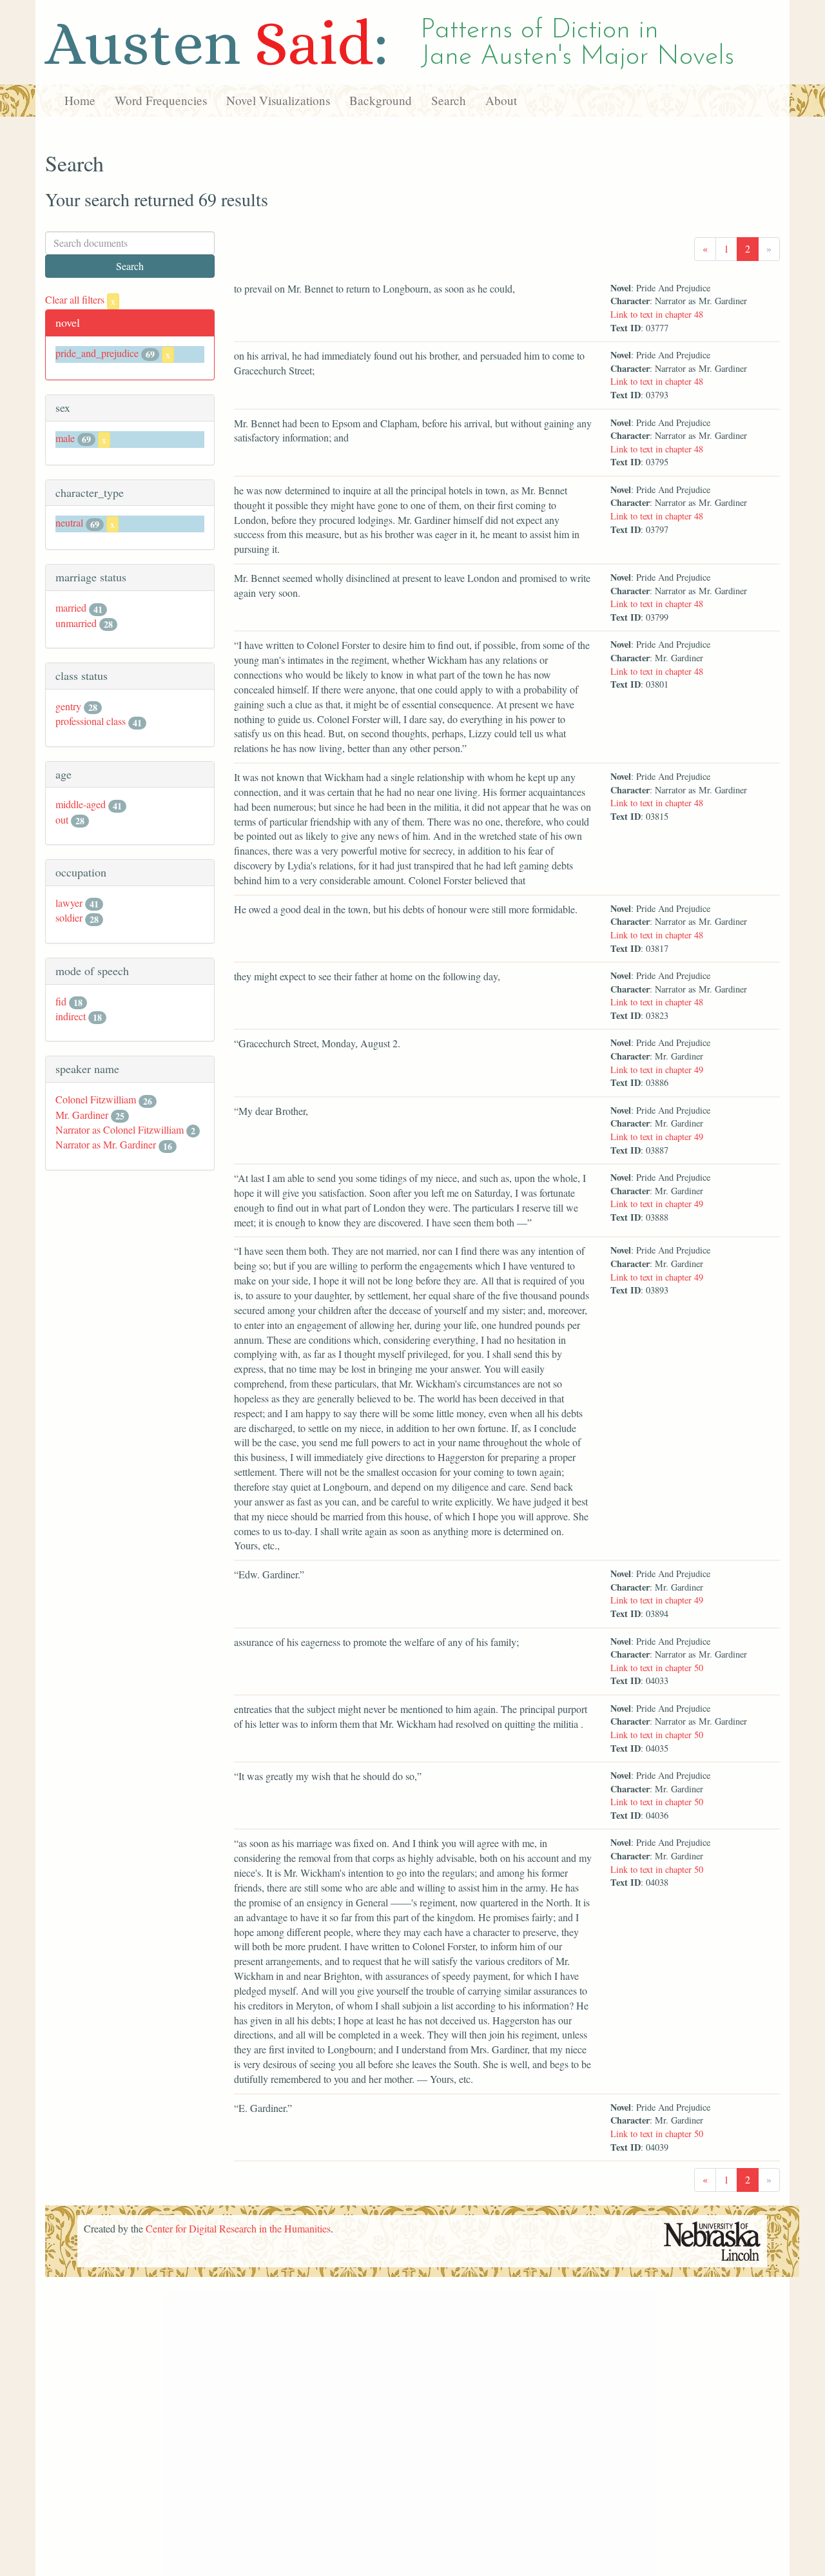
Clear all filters (80, 299)
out (62, 819)
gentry (68, 706)
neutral (69, 522)
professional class (91, 721)
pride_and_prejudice (97, 353)
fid (61, 1001)
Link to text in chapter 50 (657, 1668)
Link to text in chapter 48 (657, 314)
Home (80, 100)
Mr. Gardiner (82, 1115)
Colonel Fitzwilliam (96, 1099)
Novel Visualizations (278, 100)
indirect (71, 1016)
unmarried (76, 623)
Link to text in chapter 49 (657, 1070)
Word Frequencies (161, 100)
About (501, 100)
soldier (69, 917)
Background (381, 100)
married (71, 607)
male (65, 438)
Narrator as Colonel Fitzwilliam (120, 1129)
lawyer (69, 903)
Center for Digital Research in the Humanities (238, 2228)
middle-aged (81, 804)
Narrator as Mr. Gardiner (106, 1144)
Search (449, 100)
